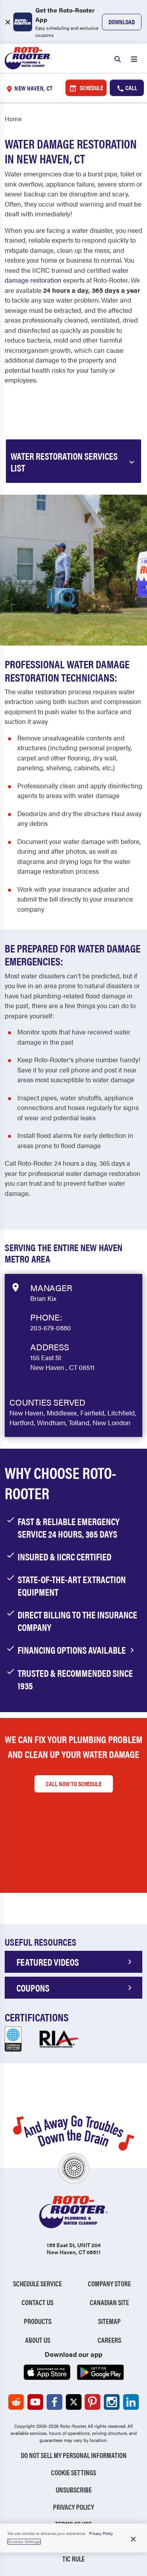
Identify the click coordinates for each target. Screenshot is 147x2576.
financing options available (73, 1650)
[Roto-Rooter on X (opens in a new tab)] (74, 2402)
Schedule (91, 88)
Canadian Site (109, 2302)
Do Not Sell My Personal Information (74, 2455)
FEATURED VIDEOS (48, 1962)
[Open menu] (134, 58)
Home (13, 119)
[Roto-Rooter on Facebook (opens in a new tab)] (54, 2402)
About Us (38, 2340)
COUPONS (33, 1988)
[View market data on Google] (15, 1286)
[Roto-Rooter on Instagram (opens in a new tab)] (112, 2402)
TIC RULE (73, 2559)
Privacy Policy (73, 2507)
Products (38, 2321)
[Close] (133, 2539)
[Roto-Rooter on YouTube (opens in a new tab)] (35, 2402)
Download (122, 22)
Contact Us (37, 2302)
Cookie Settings (73, 2472)
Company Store (109, 2283)
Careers (109, 2340)
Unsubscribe (74, 2490)
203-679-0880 (51, 1328)
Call (131, 88)
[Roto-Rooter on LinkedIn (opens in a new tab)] (131, 2402)
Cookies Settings (24, 2542)
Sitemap (109, 2321)
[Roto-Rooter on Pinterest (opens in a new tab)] (93, 2402)
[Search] (118, 58)
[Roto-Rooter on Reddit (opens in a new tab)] (16, 2402)
